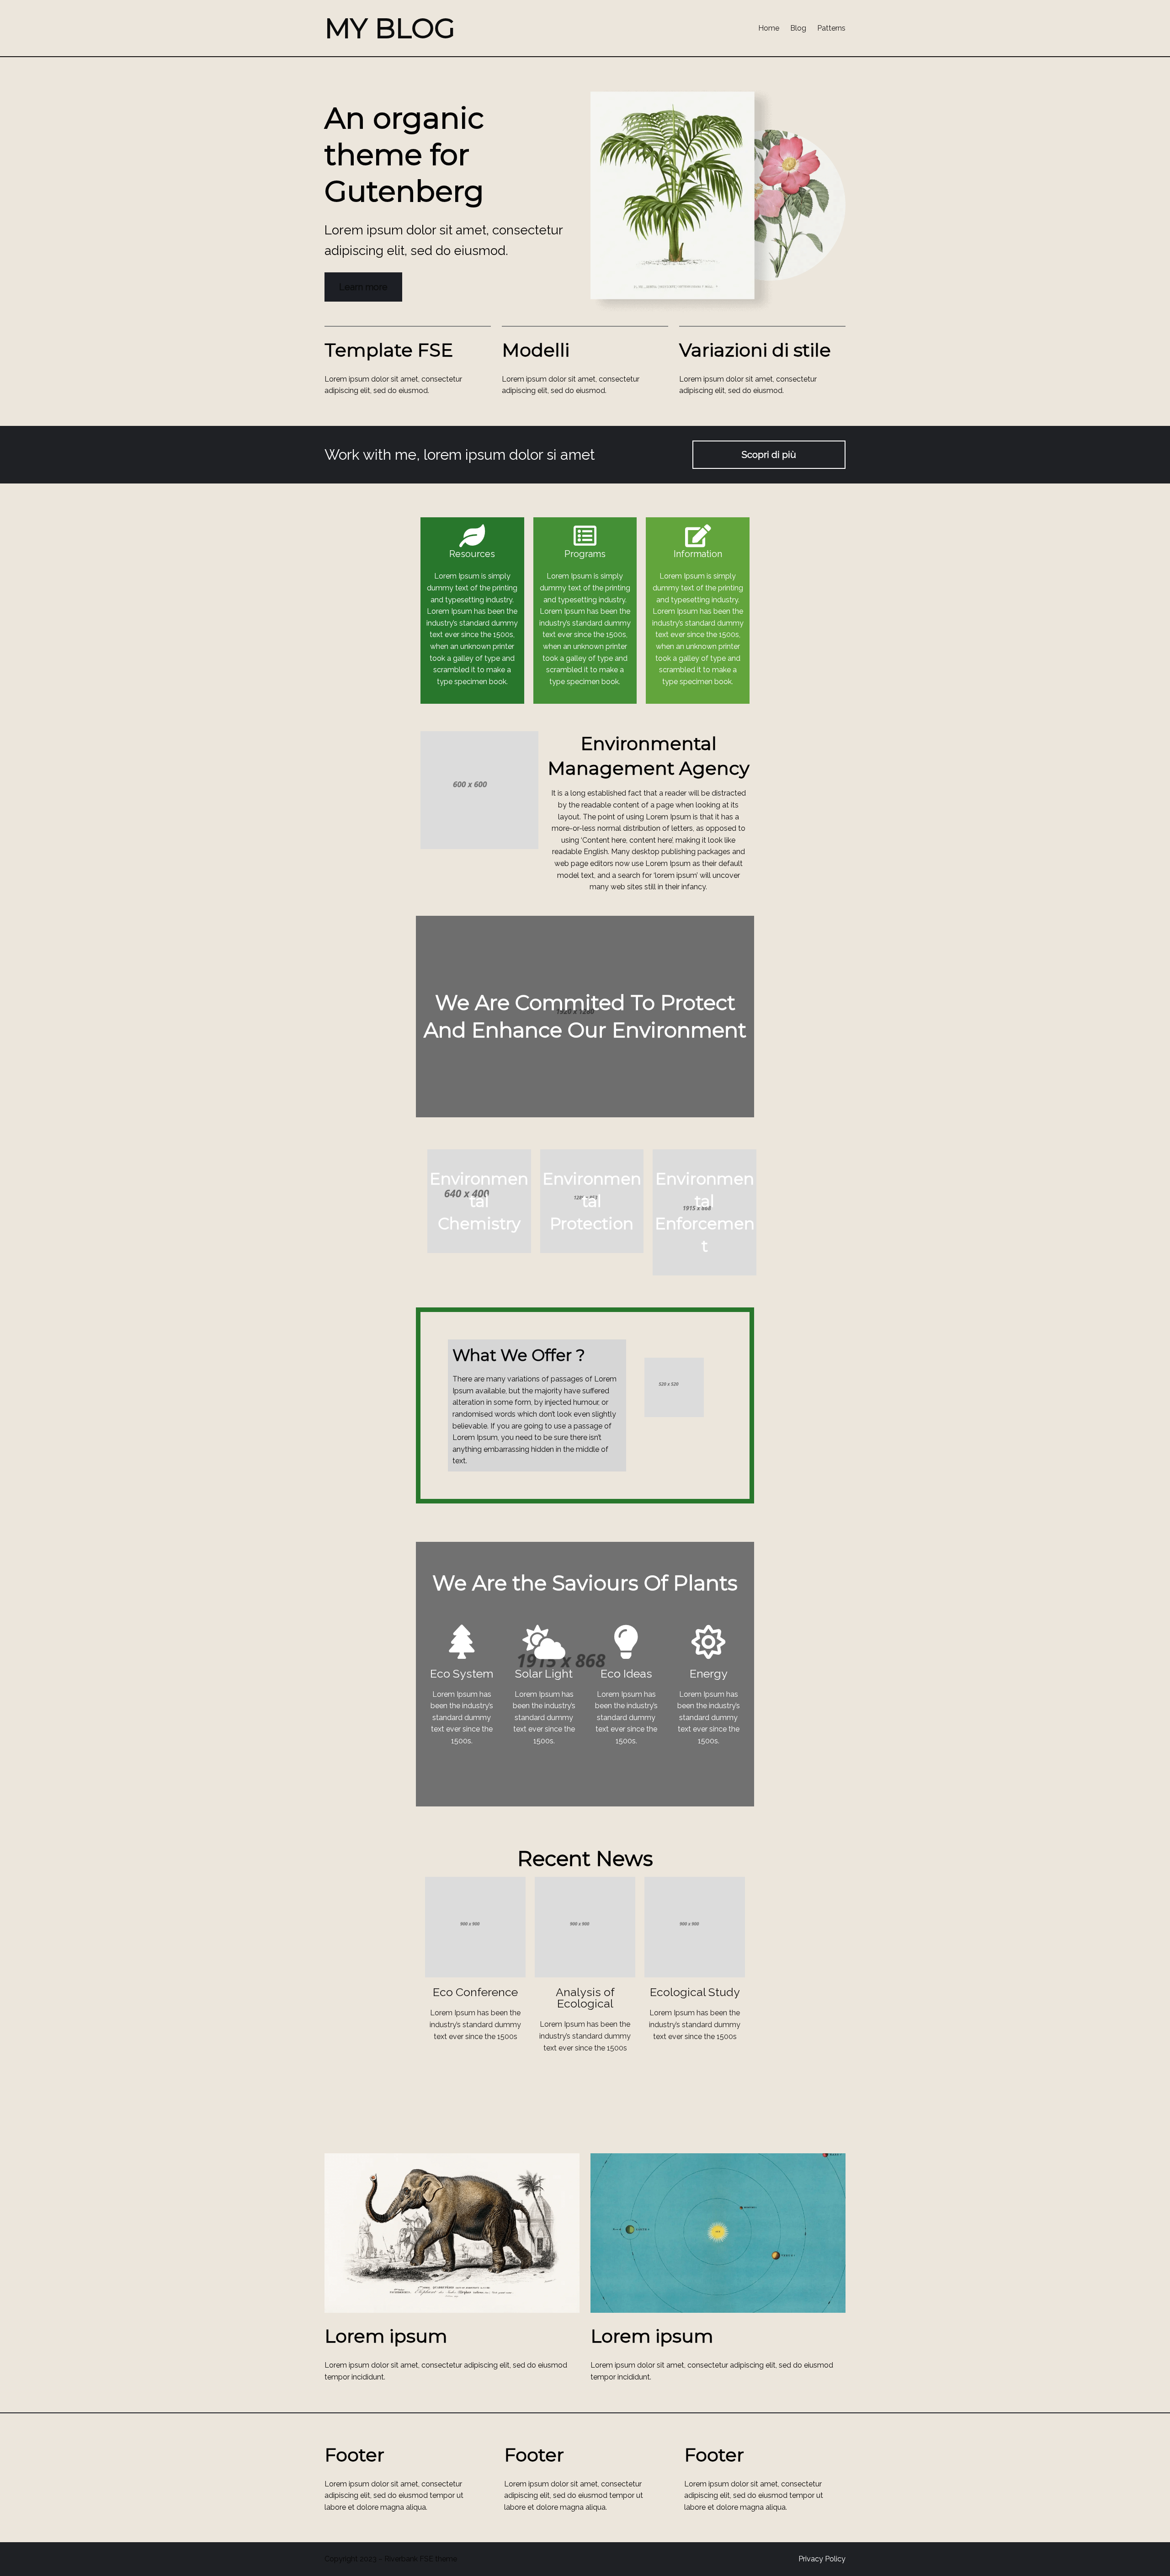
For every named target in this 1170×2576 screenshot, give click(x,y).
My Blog (390, 28)
